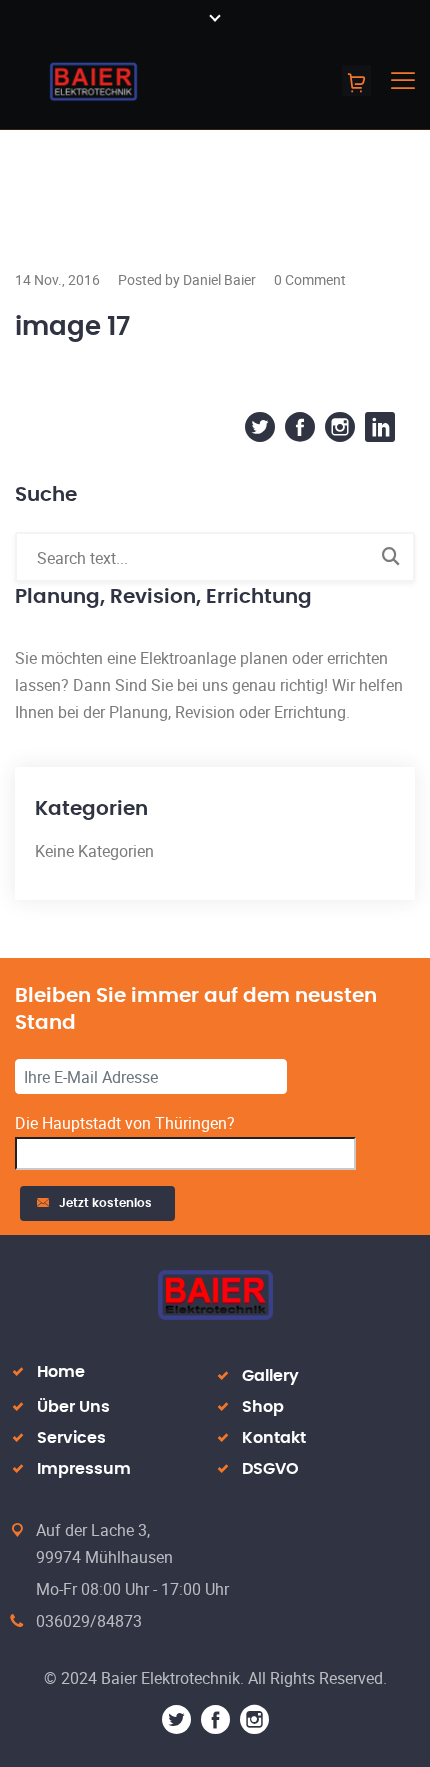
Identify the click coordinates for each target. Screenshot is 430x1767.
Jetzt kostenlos (108, 1203)
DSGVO (270, 1469)
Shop (263, 1407)
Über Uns (73, 1407)
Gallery (270, 1376)
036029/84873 (89, 1621)
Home (61, 1372)
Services (71, 1438)
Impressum (84, 1469)
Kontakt (274, 1438)
